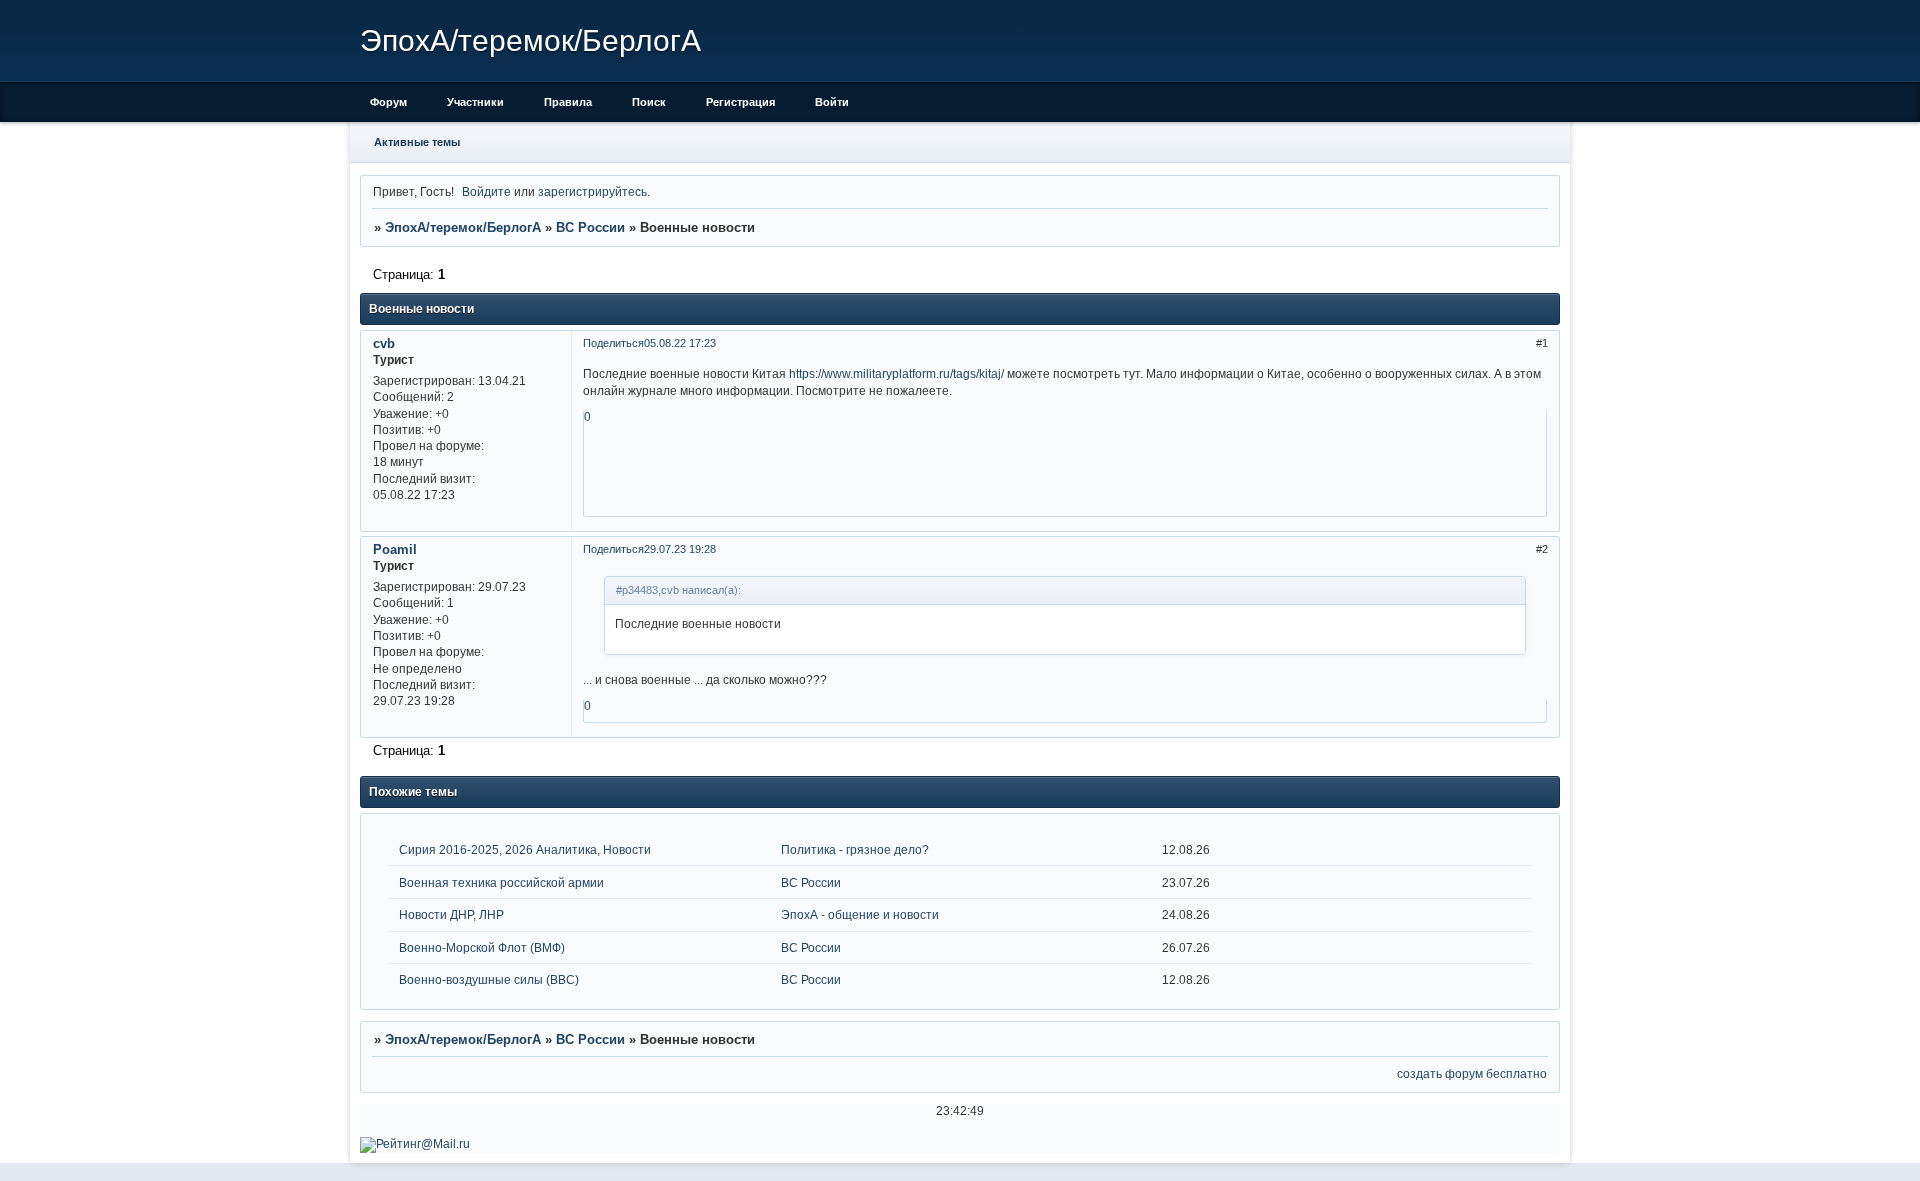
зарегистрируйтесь (592, 191)
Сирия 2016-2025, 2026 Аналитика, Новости (525, 849)
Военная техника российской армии (501, 882)
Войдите (486, 191)
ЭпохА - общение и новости (860, 914)
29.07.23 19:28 (680, 549)
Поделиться (613, 343)
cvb (384, 343)
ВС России (590, 227)
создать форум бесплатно (1472, 1073)
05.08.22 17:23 (680, 343)
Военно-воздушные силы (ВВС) (489, 979)
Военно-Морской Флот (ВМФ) (482, 947)
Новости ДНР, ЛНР (451, 914)
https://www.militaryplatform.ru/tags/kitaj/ (896, 373)
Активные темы (417, 142)
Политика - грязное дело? (855, 849)
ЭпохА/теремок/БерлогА (463, 227)
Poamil (395, 549)
